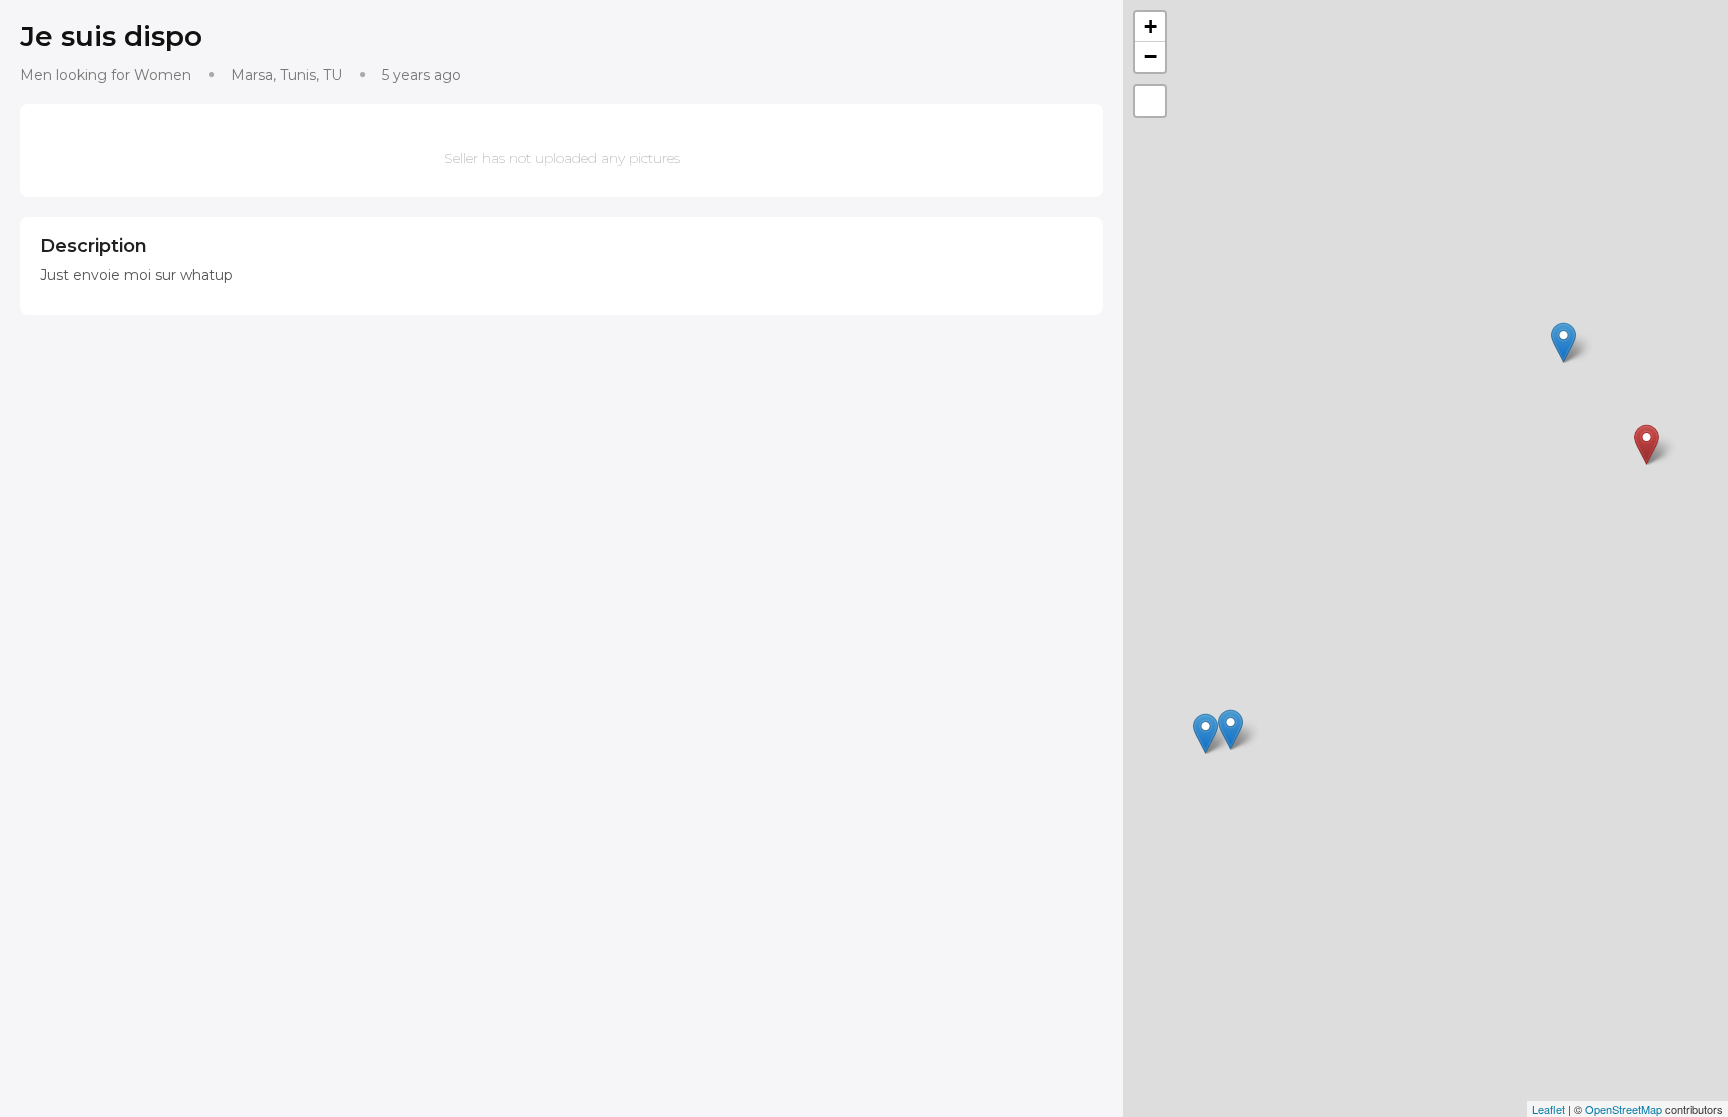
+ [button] (1150, 26)
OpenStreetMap (1623, 1109)
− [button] (1150, 56)
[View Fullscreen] (1150, 101)
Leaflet (1548, 1109)
